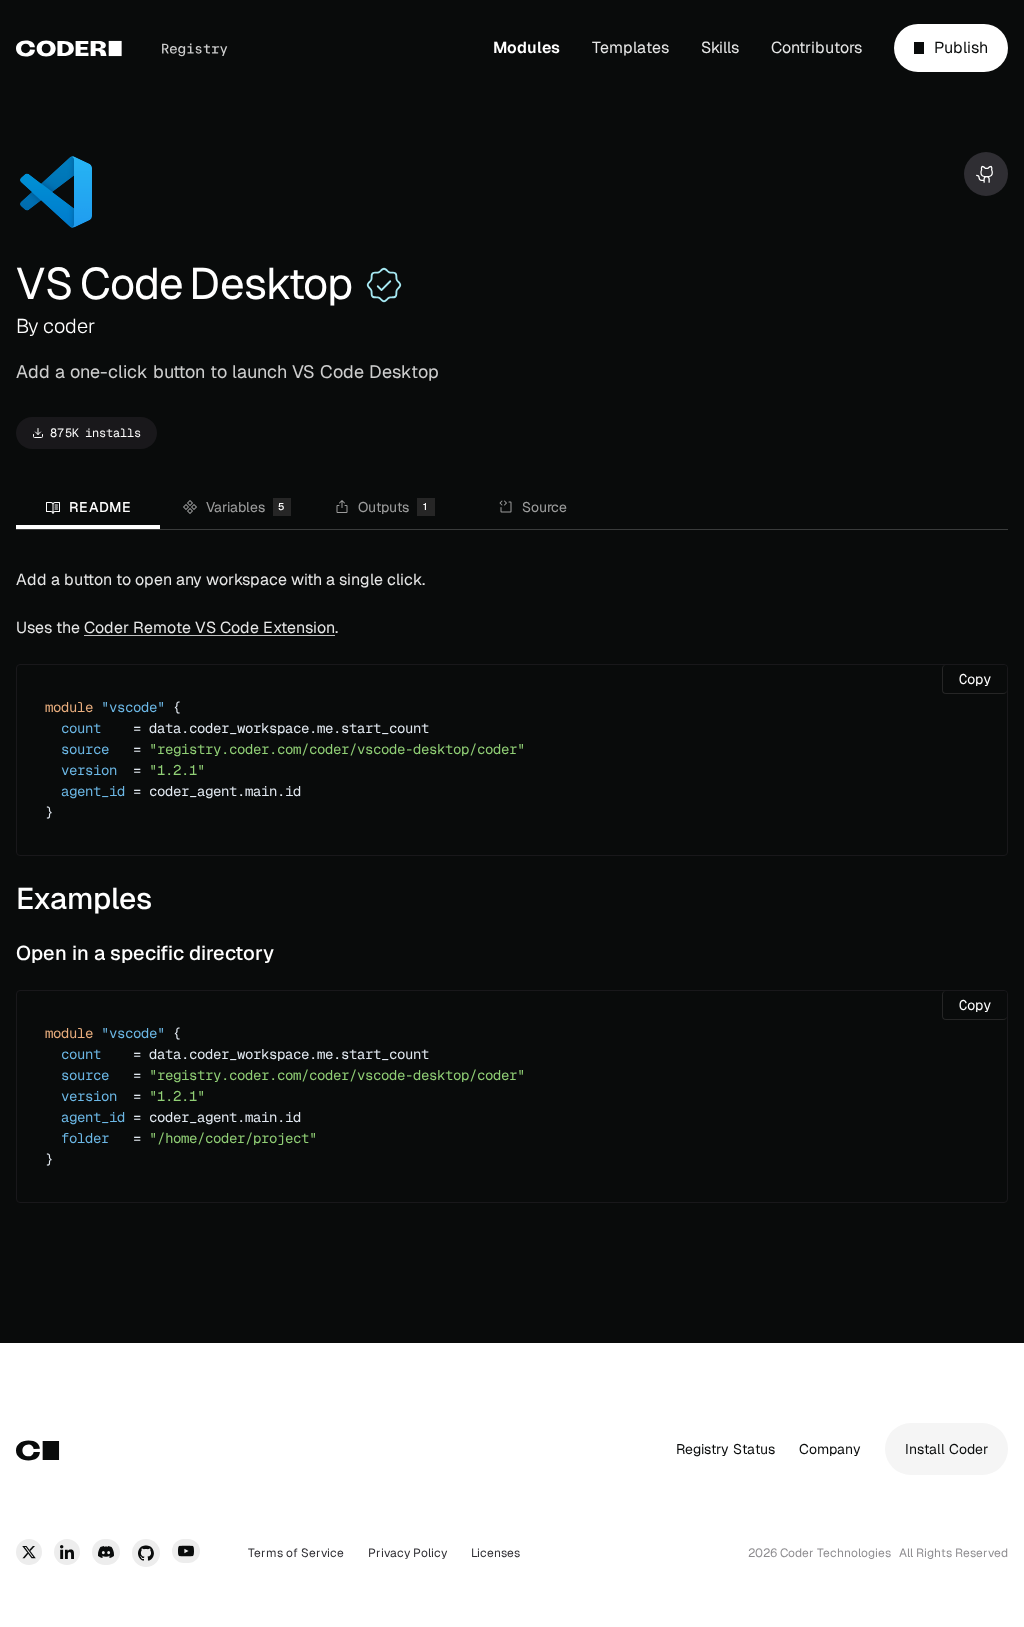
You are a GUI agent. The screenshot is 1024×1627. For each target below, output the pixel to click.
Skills (720, 48)
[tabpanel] (512, 892)
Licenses (495, 1553)
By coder (55, 326)
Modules (526, 48)
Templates (630, 48)
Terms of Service (296, 1553)
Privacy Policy (407, 1553)
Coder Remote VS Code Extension (209, 627)
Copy (983, 678)
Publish (961, 51)
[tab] (88, 509)
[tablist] (512, 509)
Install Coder (946, 1449)
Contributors (816, 48)
